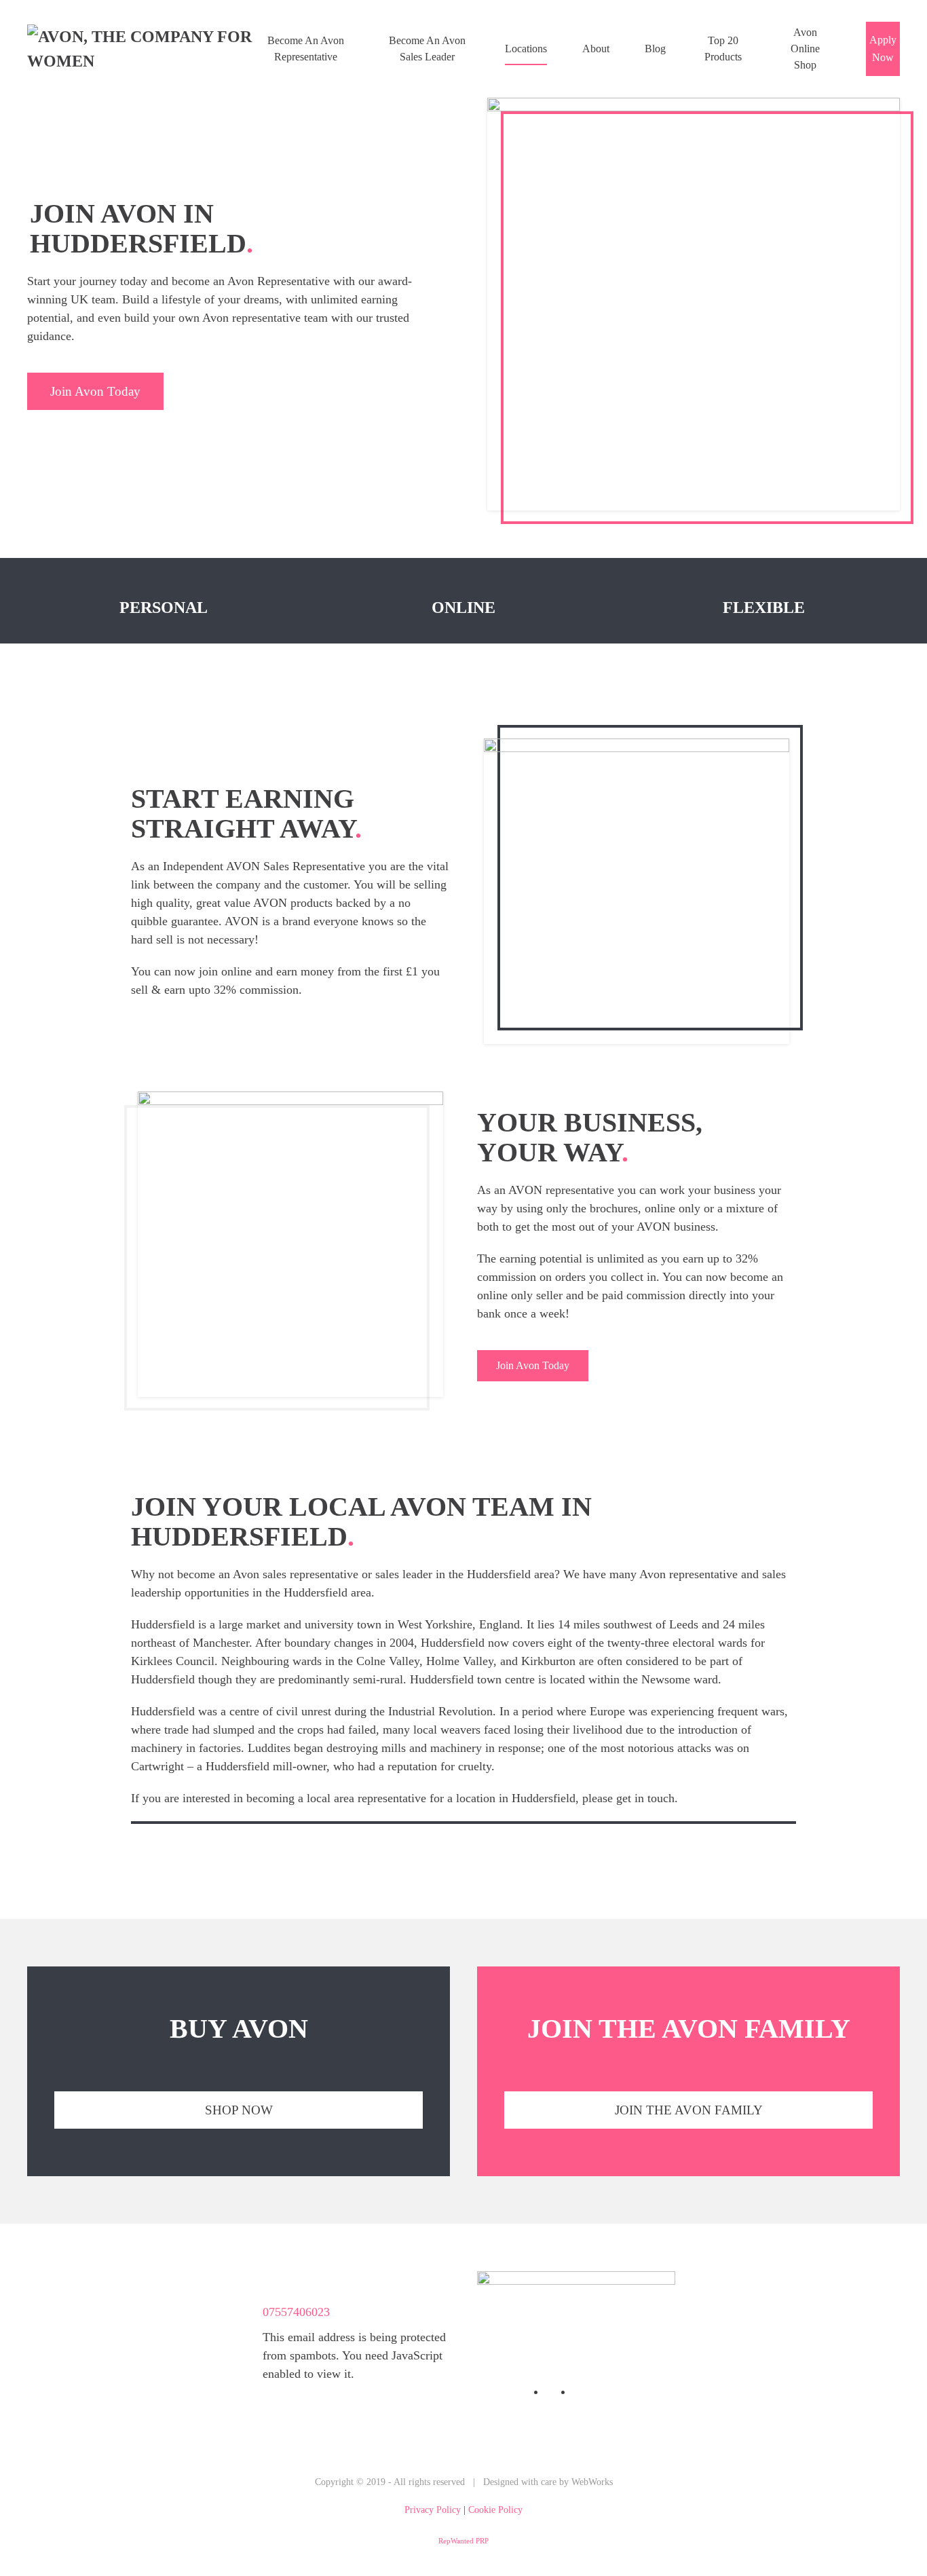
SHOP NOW (239, 2110)
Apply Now (883, 49)
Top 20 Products (723, 49)
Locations (526, 49)
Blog (655, 49)
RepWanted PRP (463, 2541)
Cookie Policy (495, 2510)
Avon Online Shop (805, 49)
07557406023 (296, 2312)
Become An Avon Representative (306, 49)
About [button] (596, 49)
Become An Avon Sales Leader (427, 49)
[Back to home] (144, 49)
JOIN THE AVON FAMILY (689, 2110)
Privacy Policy (433, 2510)
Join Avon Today (95, 391)
